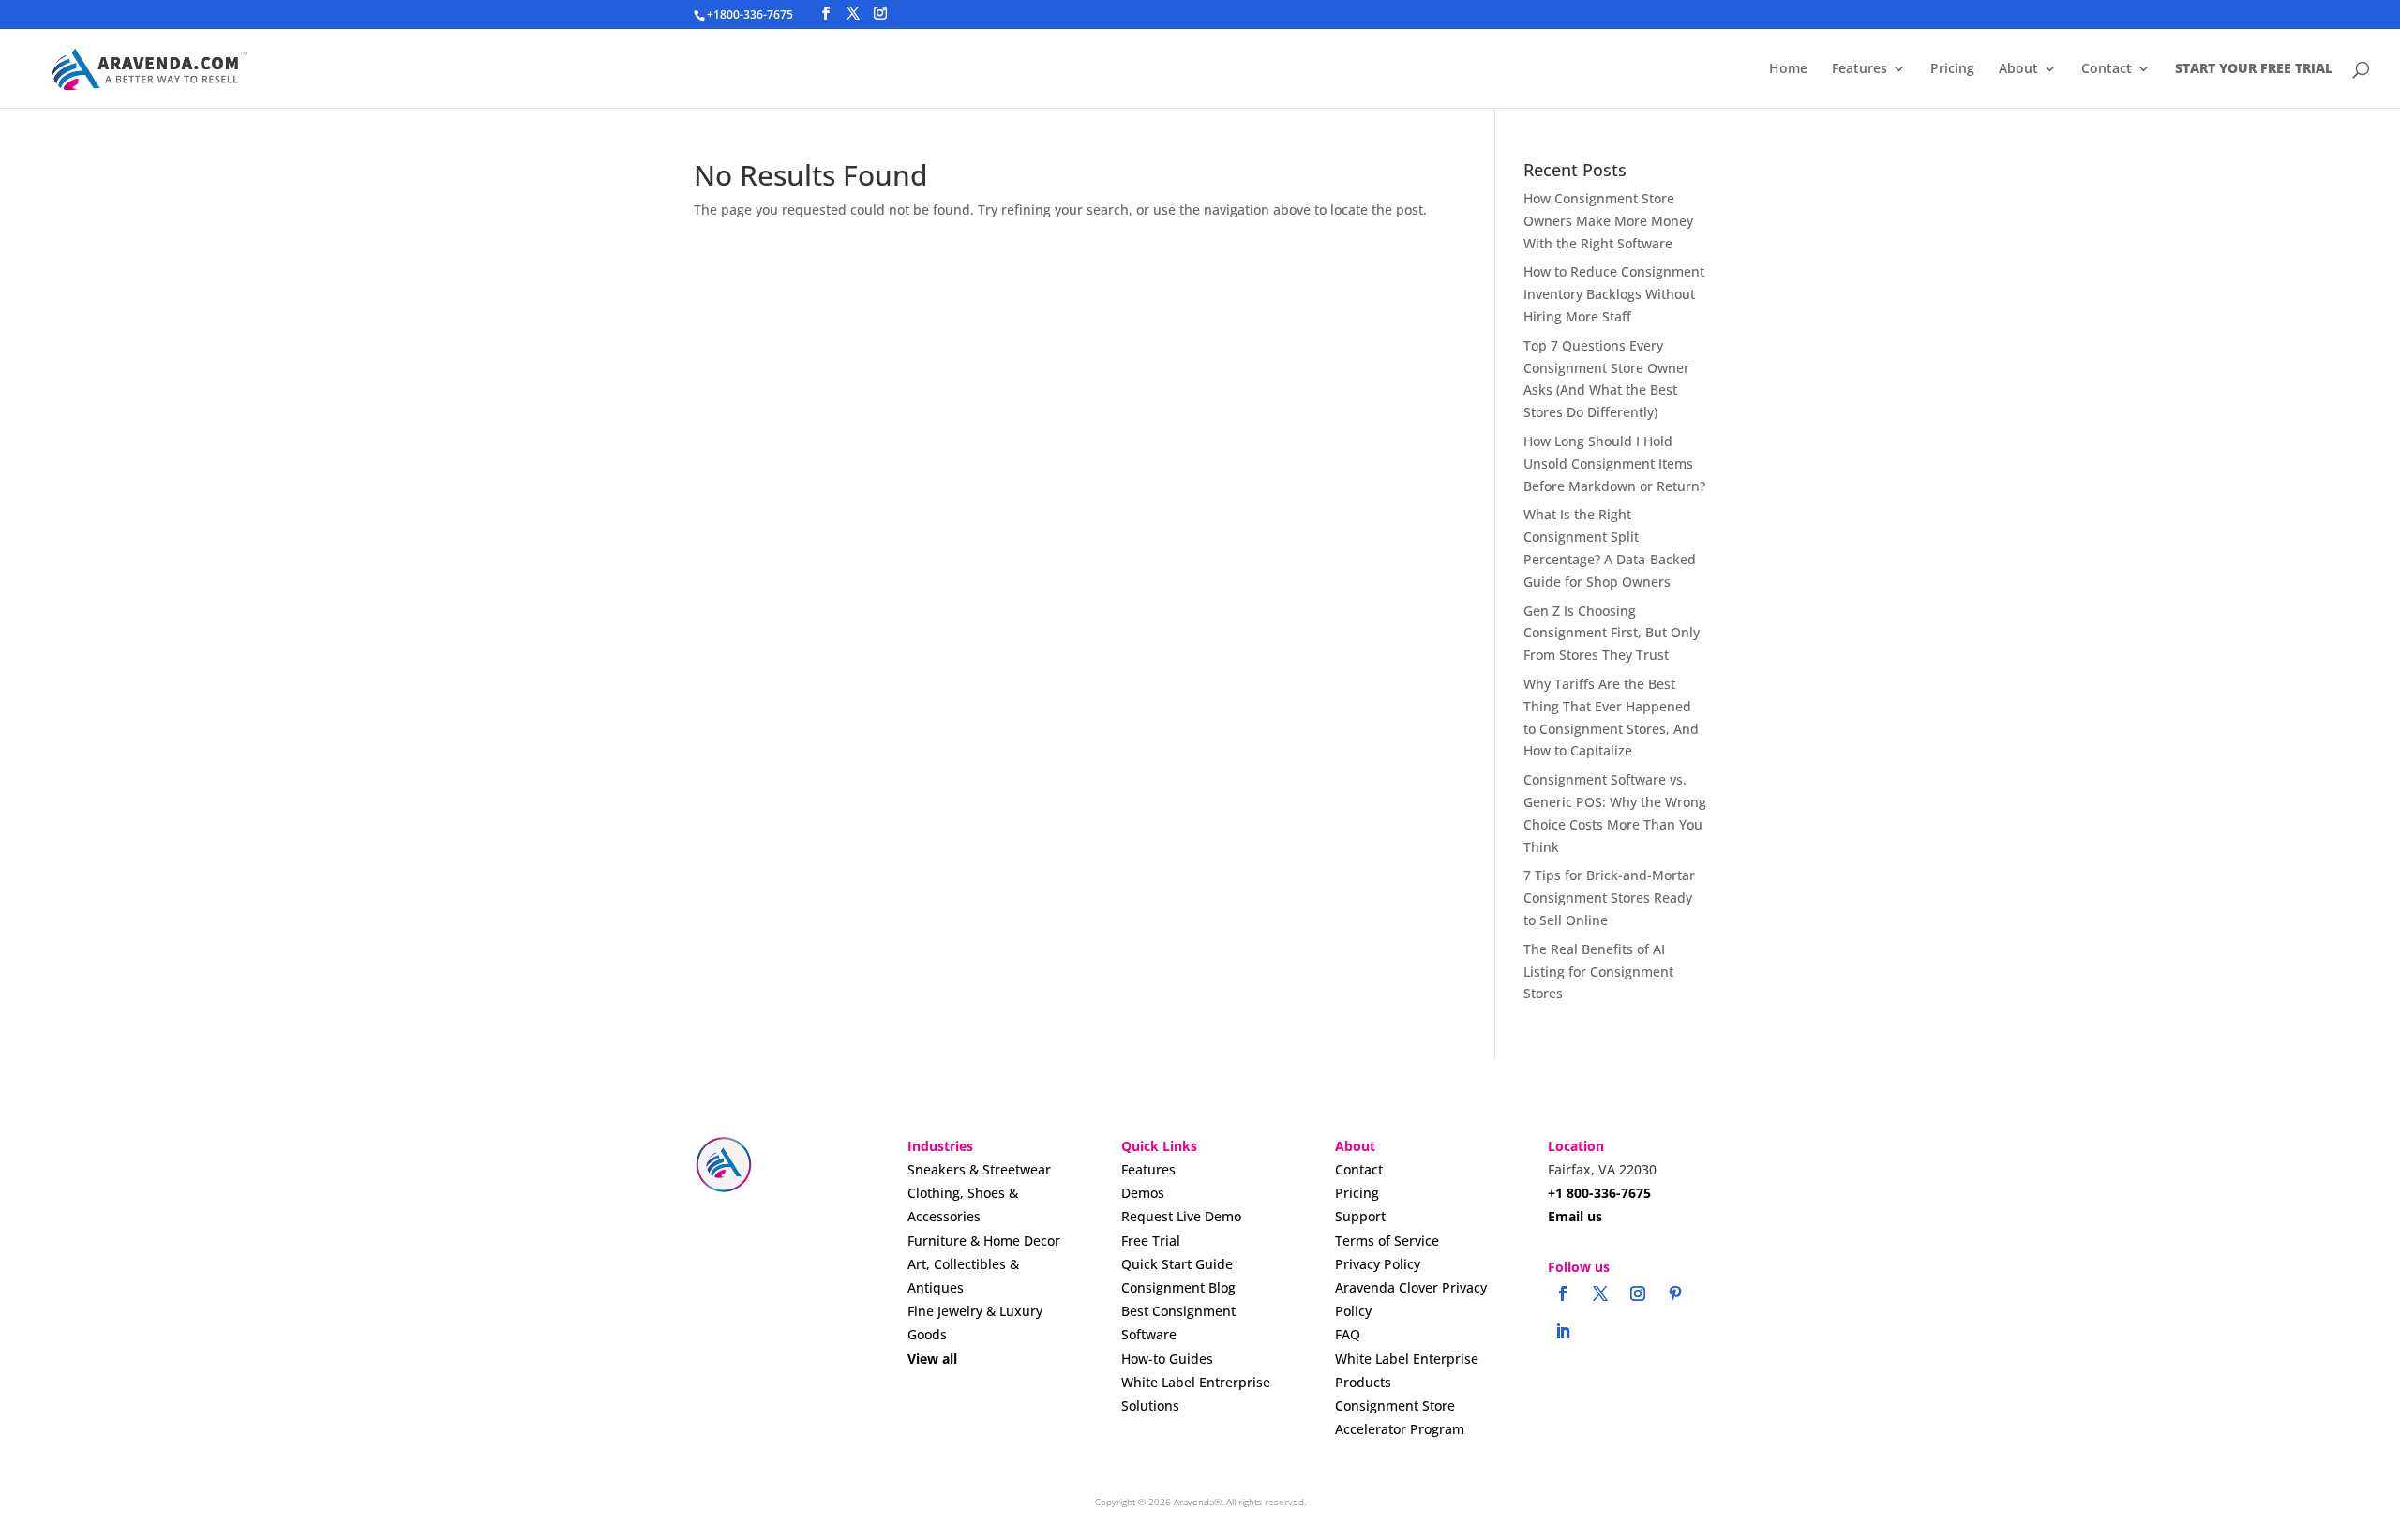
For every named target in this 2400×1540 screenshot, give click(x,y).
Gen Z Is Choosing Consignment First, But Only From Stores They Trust (1612, 633)
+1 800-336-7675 (1599, 1193)
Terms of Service (1387, 1241)
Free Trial (1151, 1241)
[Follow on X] (1600, 1293)
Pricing (1952, 69)
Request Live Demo (1181, 1216)
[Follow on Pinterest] (1675, 1293)
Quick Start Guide (1177, 1264)
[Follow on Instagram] (1638, 1293)
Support (1360, 1216)
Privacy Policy (1378, 1264)
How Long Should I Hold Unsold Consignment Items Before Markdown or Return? (1614, 463)
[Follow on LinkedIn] (1563, 1331)
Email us (1575, 1216)
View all (932, 1359)
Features (1860, 69)
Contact (2107, 69)
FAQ (1348, 1334)
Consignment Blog (1178, 1287)
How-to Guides (1167, 1359)
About (2018, 69)
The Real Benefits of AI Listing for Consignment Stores (1598, 972)
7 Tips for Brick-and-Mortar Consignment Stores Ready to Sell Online (1609, 897)
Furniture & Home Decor (984, 1241)
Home (1788, 69)
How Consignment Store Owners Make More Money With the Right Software (1608, 221)
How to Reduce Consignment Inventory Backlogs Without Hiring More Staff (1614, 294)
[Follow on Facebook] (1563, 1293)
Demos (1143, 1193)
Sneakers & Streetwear (979, 1169)
